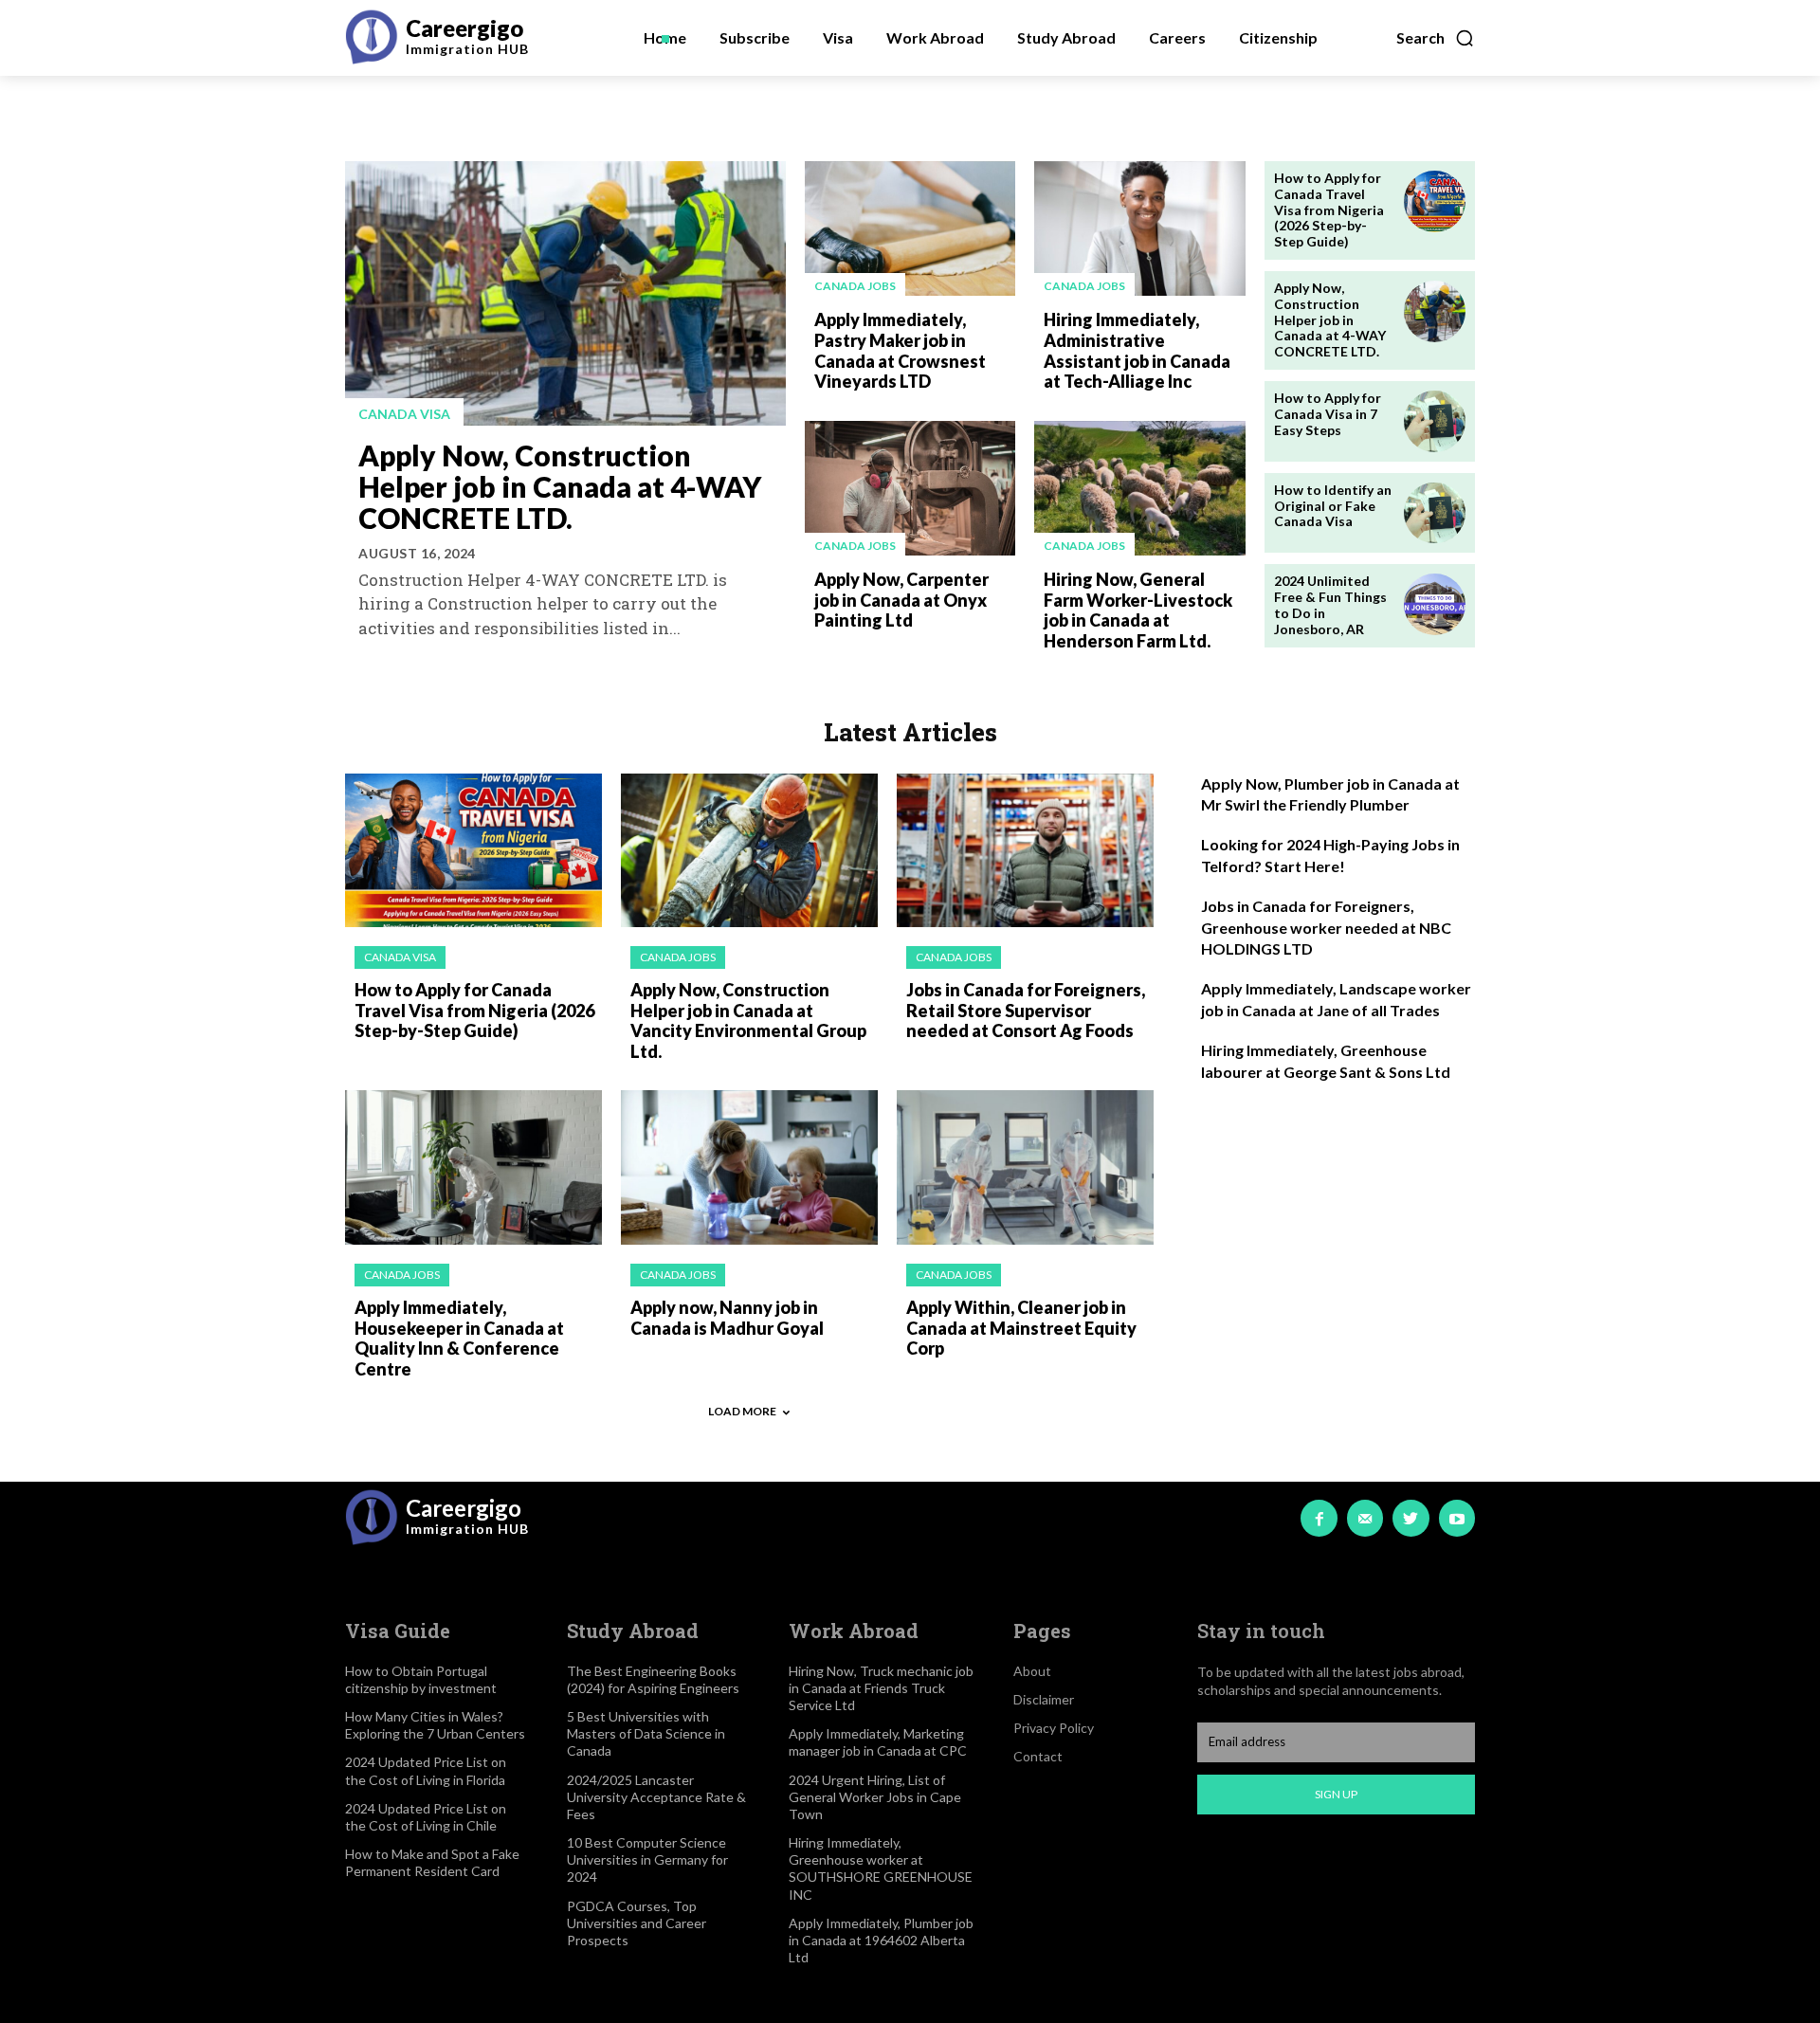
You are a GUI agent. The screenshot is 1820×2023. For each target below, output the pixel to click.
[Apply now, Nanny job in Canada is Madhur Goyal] (749, 1167)
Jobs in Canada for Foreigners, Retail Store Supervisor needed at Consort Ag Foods (1026, 1010)
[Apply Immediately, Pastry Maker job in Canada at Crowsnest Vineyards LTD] (910, 228)
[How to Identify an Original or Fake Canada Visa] (1435, 513)
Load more (742, 1411)
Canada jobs (855, 286)
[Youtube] (1457, 1518)
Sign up (1336, 1794)
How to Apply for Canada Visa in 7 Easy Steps (1328, 414)
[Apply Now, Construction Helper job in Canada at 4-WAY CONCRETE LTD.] (565, 293)
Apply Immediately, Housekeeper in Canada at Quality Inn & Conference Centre (459, 1338)
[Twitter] (1410, 1518)
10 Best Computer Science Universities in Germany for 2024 (647, 1859)
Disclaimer (1044, 1699)
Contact (1038, 1756)
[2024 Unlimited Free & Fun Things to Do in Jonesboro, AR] (1435, 604)
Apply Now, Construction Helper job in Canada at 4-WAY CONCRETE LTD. (560, 486)
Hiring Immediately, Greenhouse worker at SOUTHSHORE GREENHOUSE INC (881, 1868)
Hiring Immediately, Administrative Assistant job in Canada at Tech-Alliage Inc (1137, 350)
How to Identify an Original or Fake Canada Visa (1333, 506)
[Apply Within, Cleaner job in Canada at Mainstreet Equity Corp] (1025, 1167)
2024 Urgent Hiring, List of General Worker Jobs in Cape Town (875, 1797)
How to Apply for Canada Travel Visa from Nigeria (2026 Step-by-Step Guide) (1329, 210)
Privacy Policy (1054, 1728)
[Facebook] (1319, 1518)
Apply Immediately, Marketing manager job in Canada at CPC (878, 1742)
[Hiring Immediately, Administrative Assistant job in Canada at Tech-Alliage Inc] (1139, 228)
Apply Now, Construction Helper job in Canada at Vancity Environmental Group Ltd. (748, 1021)
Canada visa (404, 414)
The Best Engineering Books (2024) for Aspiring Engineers (653, 1679)
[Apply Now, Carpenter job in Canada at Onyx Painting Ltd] (910, 488)
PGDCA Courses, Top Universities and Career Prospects (637, 1923)
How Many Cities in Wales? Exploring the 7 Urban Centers (435, 1725)
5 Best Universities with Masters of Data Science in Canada (646, 1733)
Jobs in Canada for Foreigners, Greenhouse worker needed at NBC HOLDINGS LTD (1326, 927)
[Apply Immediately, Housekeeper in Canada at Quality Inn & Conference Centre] (473, 1167)
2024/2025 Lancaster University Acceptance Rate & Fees (656, 1797)
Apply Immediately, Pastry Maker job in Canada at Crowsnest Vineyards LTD (900, 350)
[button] (1436, 38)
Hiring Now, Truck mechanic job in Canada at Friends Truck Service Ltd (881, 1688)
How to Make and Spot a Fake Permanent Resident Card (432, 1862)
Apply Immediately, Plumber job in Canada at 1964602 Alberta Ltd (881, 1940)
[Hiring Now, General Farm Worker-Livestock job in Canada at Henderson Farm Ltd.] (1139, 488)
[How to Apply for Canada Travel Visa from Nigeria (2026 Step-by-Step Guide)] (1435, 201)
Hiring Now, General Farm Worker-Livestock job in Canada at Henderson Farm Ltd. (1138, 610)
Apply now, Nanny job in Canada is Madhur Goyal (727, 1318)
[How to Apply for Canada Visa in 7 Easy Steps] (1435, 421)
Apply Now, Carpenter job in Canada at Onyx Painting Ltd (901, 600)
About (1032, 1671)
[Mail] (1365, 1518)
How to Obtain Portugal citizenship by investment (421, 1679)
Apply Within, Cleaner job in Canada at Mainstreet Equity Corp (1021, 1328)
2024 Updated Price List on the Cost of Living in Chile (426, 1817)
